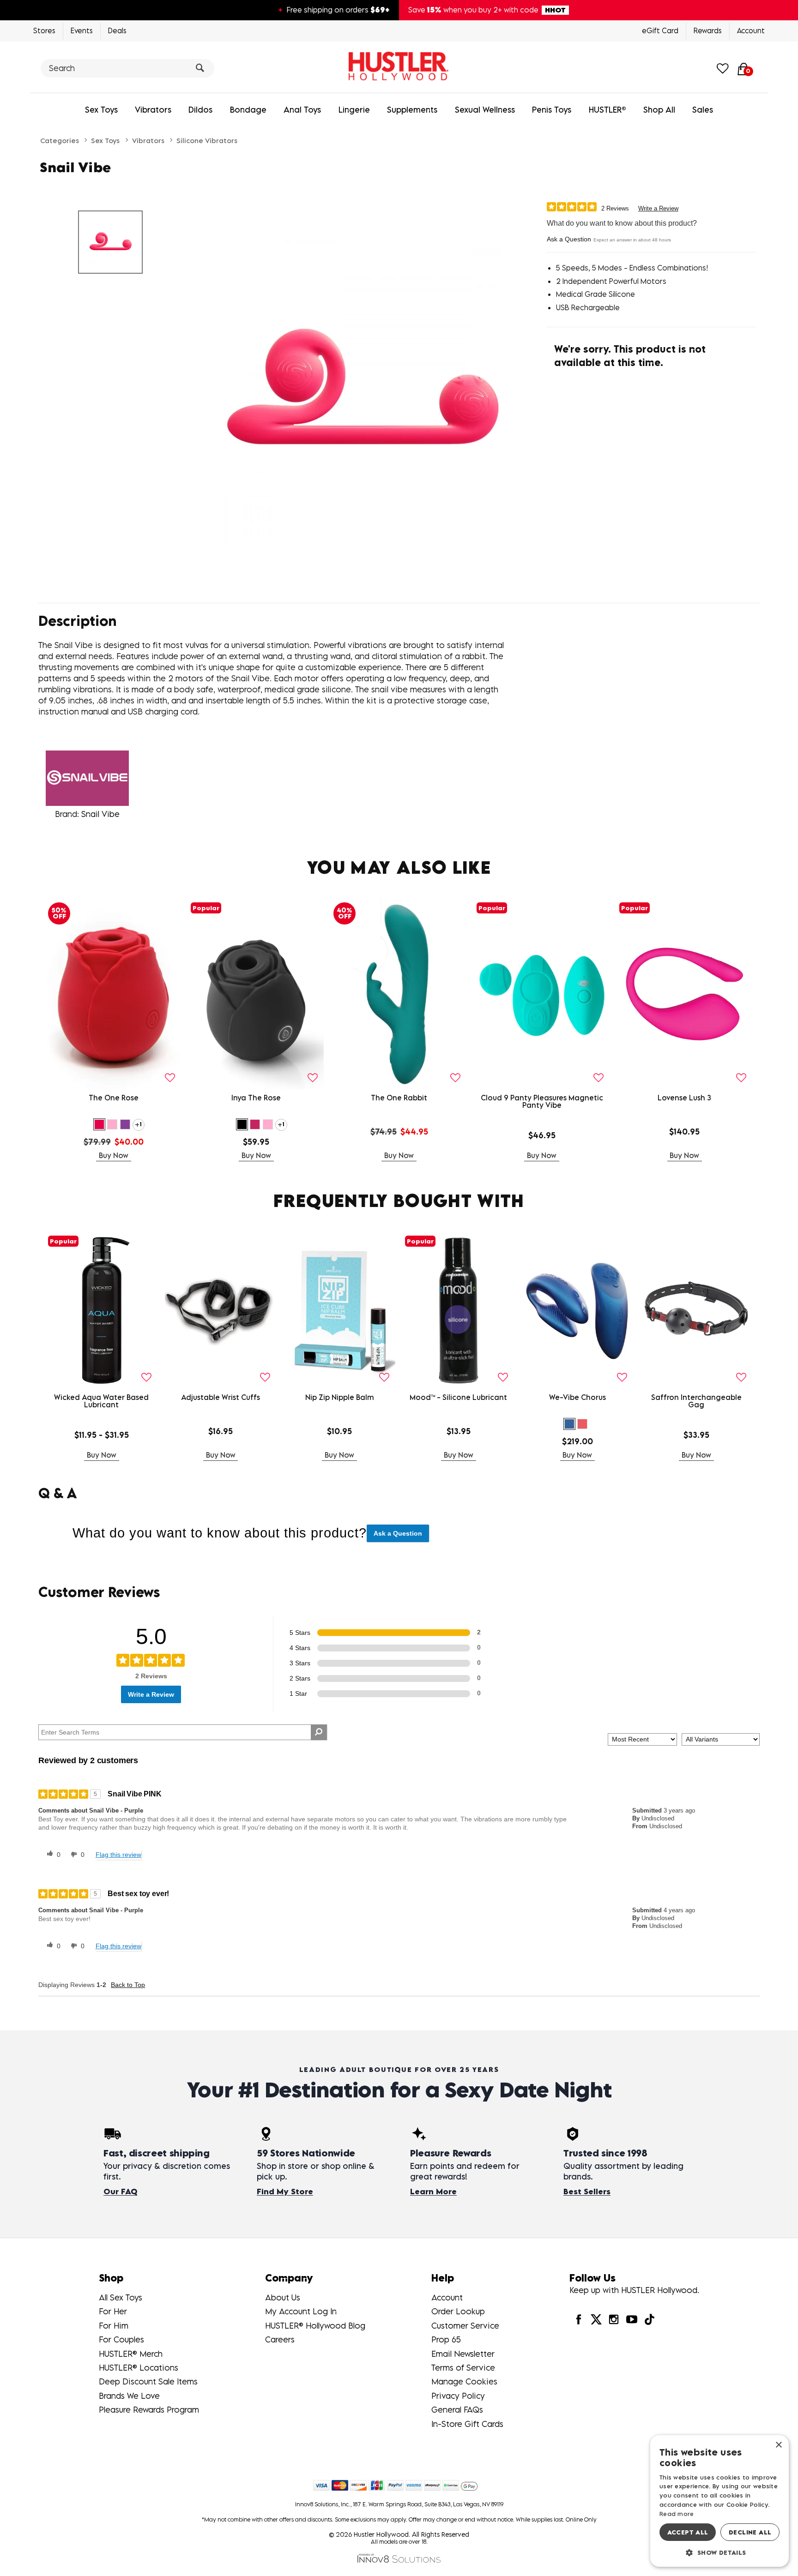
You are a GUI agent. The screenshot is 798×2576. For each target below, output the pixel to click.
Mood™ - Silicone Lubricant (458, 1397)
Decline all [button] (750, 2532)
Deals (117, 30)
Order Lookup (458, 2311)
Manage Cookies (464, 2381)
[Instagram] (614, 2319)
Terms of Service (463, 2368)
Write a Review (658, 208)
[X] (596, 2319)
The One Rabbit (399, 1098)
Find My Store (285, 2192)
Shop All (659, 110)
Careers (280, 2339)
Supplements (412, 110)
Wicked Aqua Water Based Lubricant (101, 1401)
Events (82, 30)
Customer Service (465, 2326)
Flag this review (118, 1855)
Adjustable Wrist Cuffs (221, 1397)
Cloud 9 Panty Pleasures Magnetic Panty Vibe (542, 1101)
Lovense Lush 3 (684, 1098)
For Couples (121, 2339)
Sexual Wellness (485, 110)
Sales (703, 110)
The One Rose (114, 1098)
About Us (283, 2297)
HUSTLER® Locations (139, 2368)
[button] (99, 1124)
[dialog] (719, 2501)
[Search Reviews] (319, 1732)
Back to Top (128, 1985)
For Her (113, 2311)
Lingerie (354, 110)
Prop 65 (446, 2339)
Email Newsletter (463, 2354)
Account (751, 30)
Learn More (433, 2192)
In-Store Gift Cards (467, 2424)
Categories (60, 140)
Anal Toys (302, 110)
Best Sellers (587, 2192)
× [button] (778, 2445)
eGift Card (660, 30)
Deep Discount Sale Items (148, 2381)
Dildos (200, 110)
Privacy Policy (458, 2396)
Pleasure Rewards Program (149, 2410)
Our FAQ (120, 2192)
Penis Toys (552, 110)
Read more (677, 2514)
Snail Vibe (100, 814)
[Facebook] (578, 2319)
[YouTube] (631, 2319)
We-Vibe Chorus (577, 1397)
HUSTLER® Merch (131, 2354)
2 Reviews (615, 208)
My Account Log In (301, 2311)
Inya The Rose (256, 1098)
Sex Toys (101, 110)
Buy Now (114, 1155)
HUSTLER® (608, 110)
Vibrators (153, 110)
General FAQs (457, 2410)
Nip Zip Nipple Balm (340, 1397)
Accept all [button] (688, 2532)
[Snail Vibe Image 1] (363, 393)
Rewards (708, 30)
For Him (114, 2326)
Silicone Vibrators (207, 140)
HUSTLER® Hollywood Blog (315, 2326)
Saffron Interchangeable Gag (696, 1401)
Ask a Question (569, 239)
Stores (44, 30)
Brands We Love (129, 2396)
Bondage (248, 110)
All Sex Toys (121, 2297)
